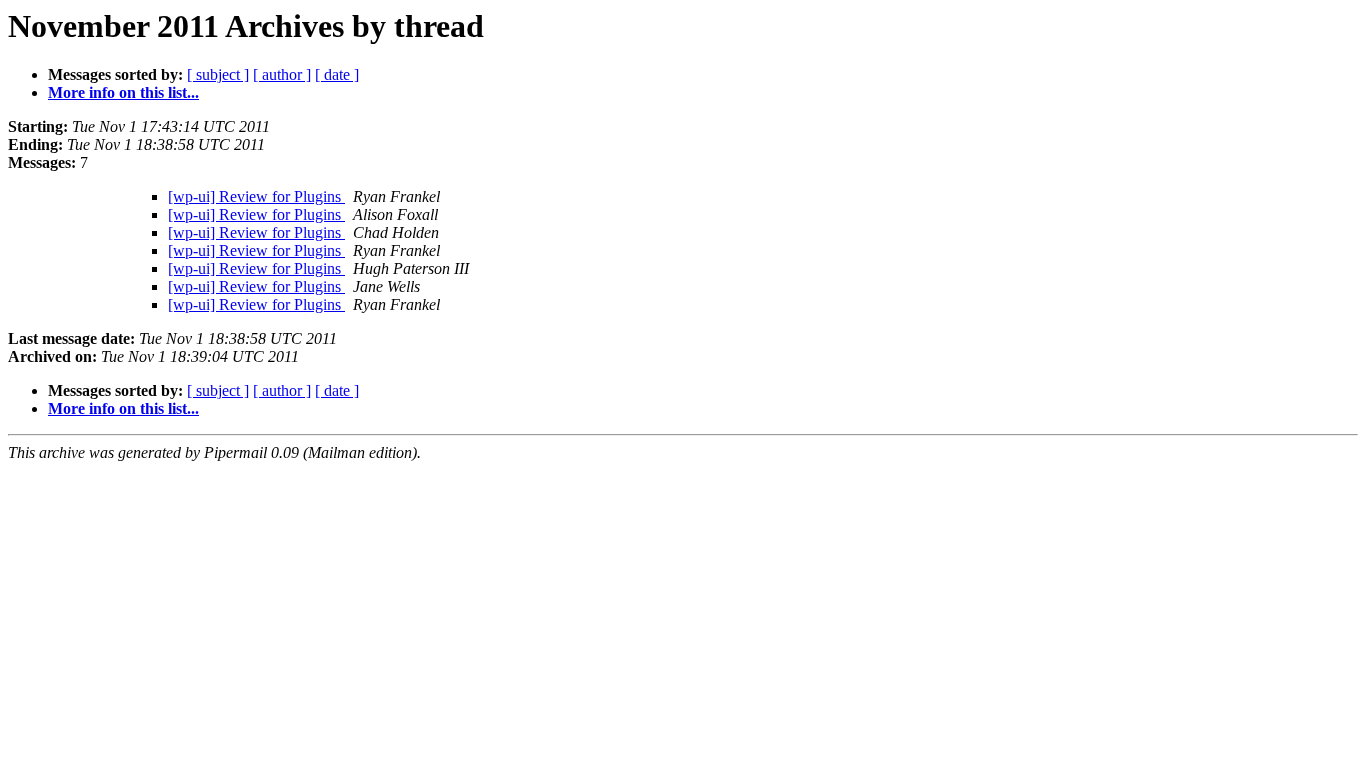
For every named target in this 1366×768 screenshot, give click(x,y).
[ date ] (337, 74)
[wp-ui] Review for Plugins (256, 196)
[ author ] (282, 74)
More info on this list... (123, 92)
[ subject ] (218, 74)
